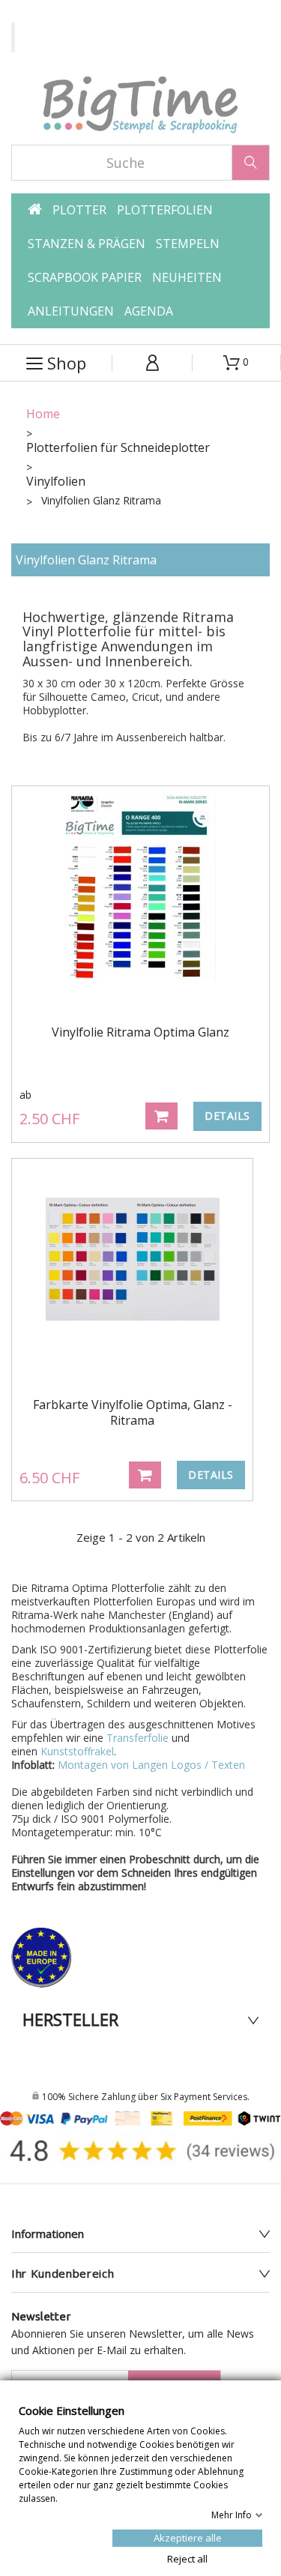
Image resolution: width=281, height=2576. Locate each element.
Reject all (187, 2558)
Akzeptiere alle (188, 2537)
